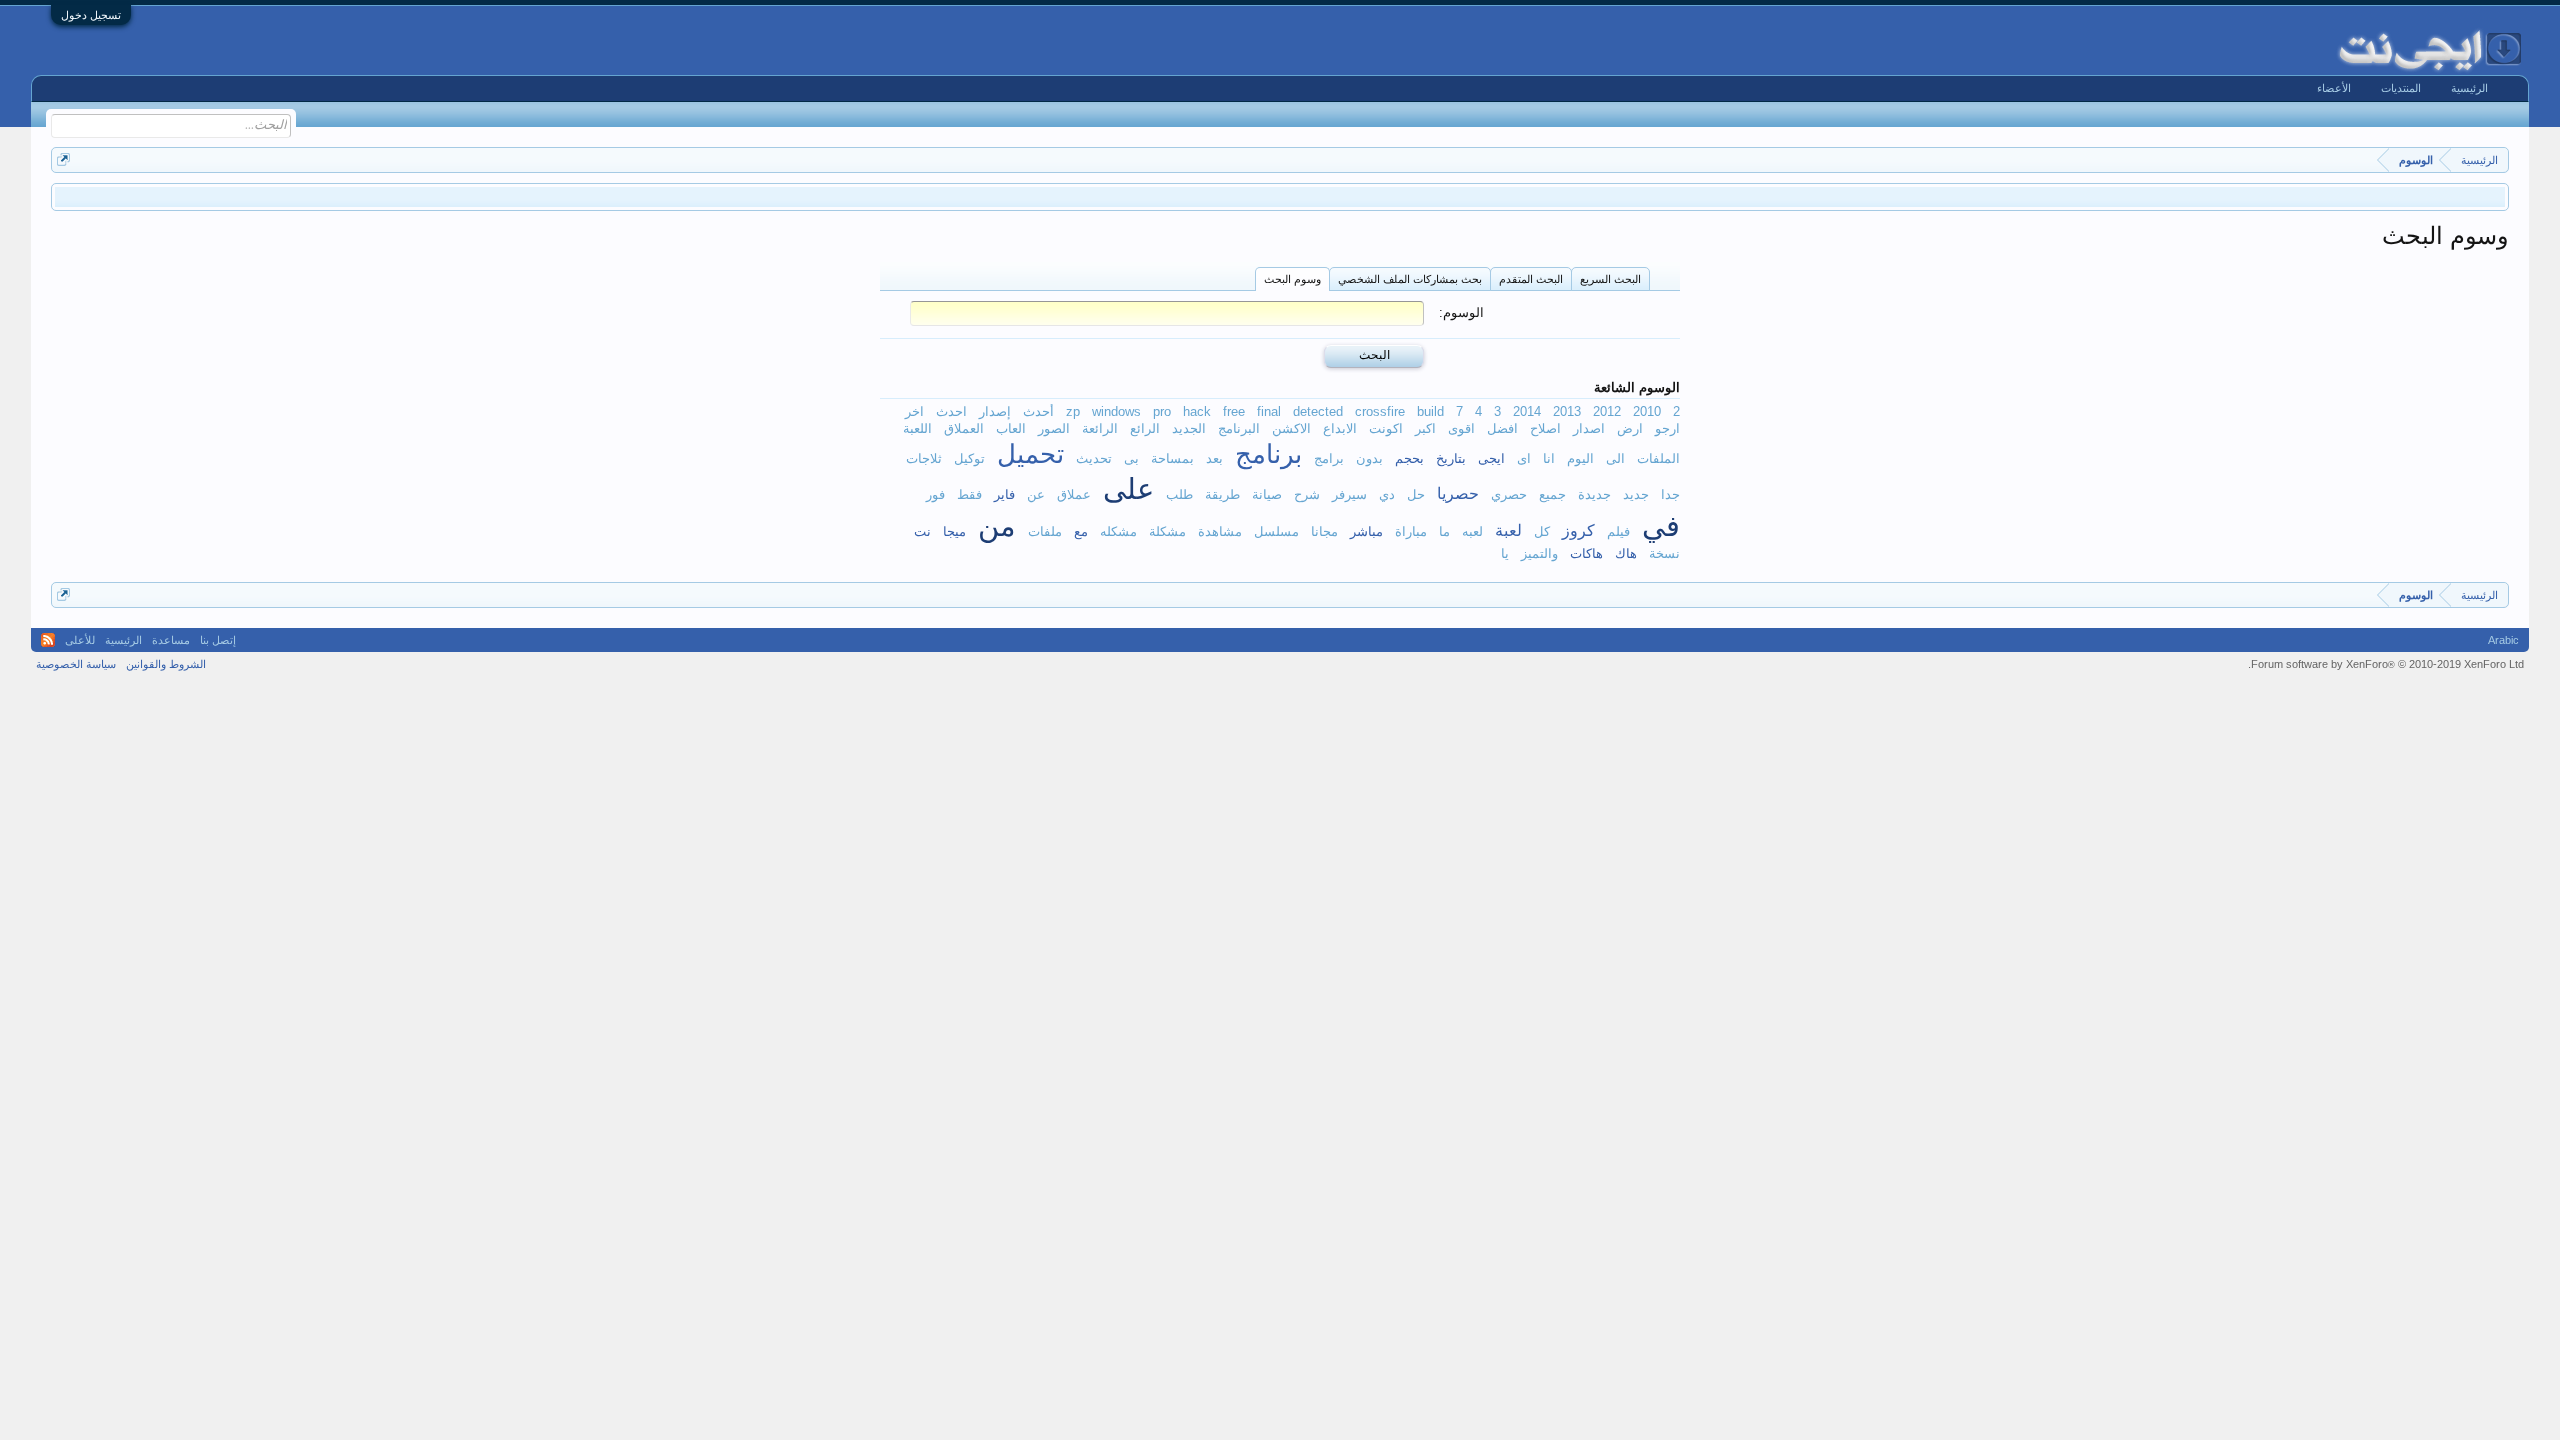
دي (1387, 494)
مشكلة (1167, 531)
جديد (1636, 494)
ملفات (1045, 531)
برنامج (1268, 454)
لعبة (1508, 530)
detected (1318, 411)
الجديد (1189, 428)
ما (1444, 531)
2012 (1607, 411)
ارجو (1667, 428)
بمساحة (1172, 458)
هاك (1626, 553)
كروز (1578, 530)
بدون (1369, 458)
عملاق (1074, 494)
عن (1036, 494)
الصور (1054, 428)
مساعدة (171, 640)
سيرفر (1349, 494)
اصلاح (1545, 428)
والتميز (1539, 553)
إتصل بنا (218, 640)
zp (1073, 411)
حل (1416, 494)
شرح (1307, 494)
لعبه (1472, 531)
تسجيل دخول (91, 15)
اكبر (1425, 428)
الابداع (1340, 428)
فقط (969, 494)
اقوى (1461, 428)
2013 (1567, 411)
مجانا (1324, 531)
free (1234, 411)
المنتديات (2401, 88)
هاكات (1586, 553)
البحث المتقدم (1531, 279)
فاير (1004, 494)
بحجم (1409, 458)
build (1430, 411)
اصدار (1589, 428)
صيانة (1267, 494)
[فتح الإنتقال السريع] (63, 159)
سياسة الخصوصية (76, 664)
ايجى (1491, 458)
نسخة (1664, 553)
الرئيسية (2469, 88)
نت (922, 531)
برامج (1329, 458)
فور (935, 494)
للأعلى (80, 640)
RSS (48, 640)
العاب (1011, 428)
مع (1081, 531)
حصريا (1458, 493)
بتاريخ (1451, 458)
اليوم (1580, 458)
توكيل (969, 458)
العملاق (964, 428)
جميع (1552, 494)
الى (1615, 458)
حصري (1509, 494)
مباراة (1411, 531)
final (1269, 411)
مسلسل (1276, 531)
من (997, 526)
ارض (1630, 428)
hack (1197, 411)
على (1128, 489)
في (1661, 526)
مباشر (1366, 531)
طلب (1179, 494)
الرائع (1145, 428)
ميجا (954, 531)
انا (1549, 458)
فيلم (1618, 531)
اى (1524, 458)
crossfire (1380, 411)
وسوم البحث (1292, 279)
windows (1116, 411)
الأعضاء (2334, 88)
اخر (914, 411)
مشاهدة (1220, 531)
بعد (1214, 458)
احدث (951, 411)
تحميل (1030, 454)
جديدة (1594, 494)
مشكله (1118, 531)
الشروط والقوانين (166, 664)
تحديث (1094, 458)
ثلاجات (924, 458)
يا (1505, 553)
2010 (1647, 411)
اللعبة (917, 428)
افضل (1502, 428)
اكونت (1386, 428)
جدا (1670, 494)
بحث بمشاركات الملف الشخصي (1410, 279)
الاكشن (1291, 428)
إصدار (995, 411)
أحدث (1038, 411)
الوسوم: (1461, 312)
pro (1162, 411)
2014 (1527, 411)
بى (1131, 458)
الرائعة (1100, 428)
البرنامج (1239, 428)
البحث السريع (1610, 279)
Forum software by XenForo (2386, 664)
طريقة (1222, 494)
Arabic (2503, 640)
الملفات (1658, 458)
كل (1542, 531)
